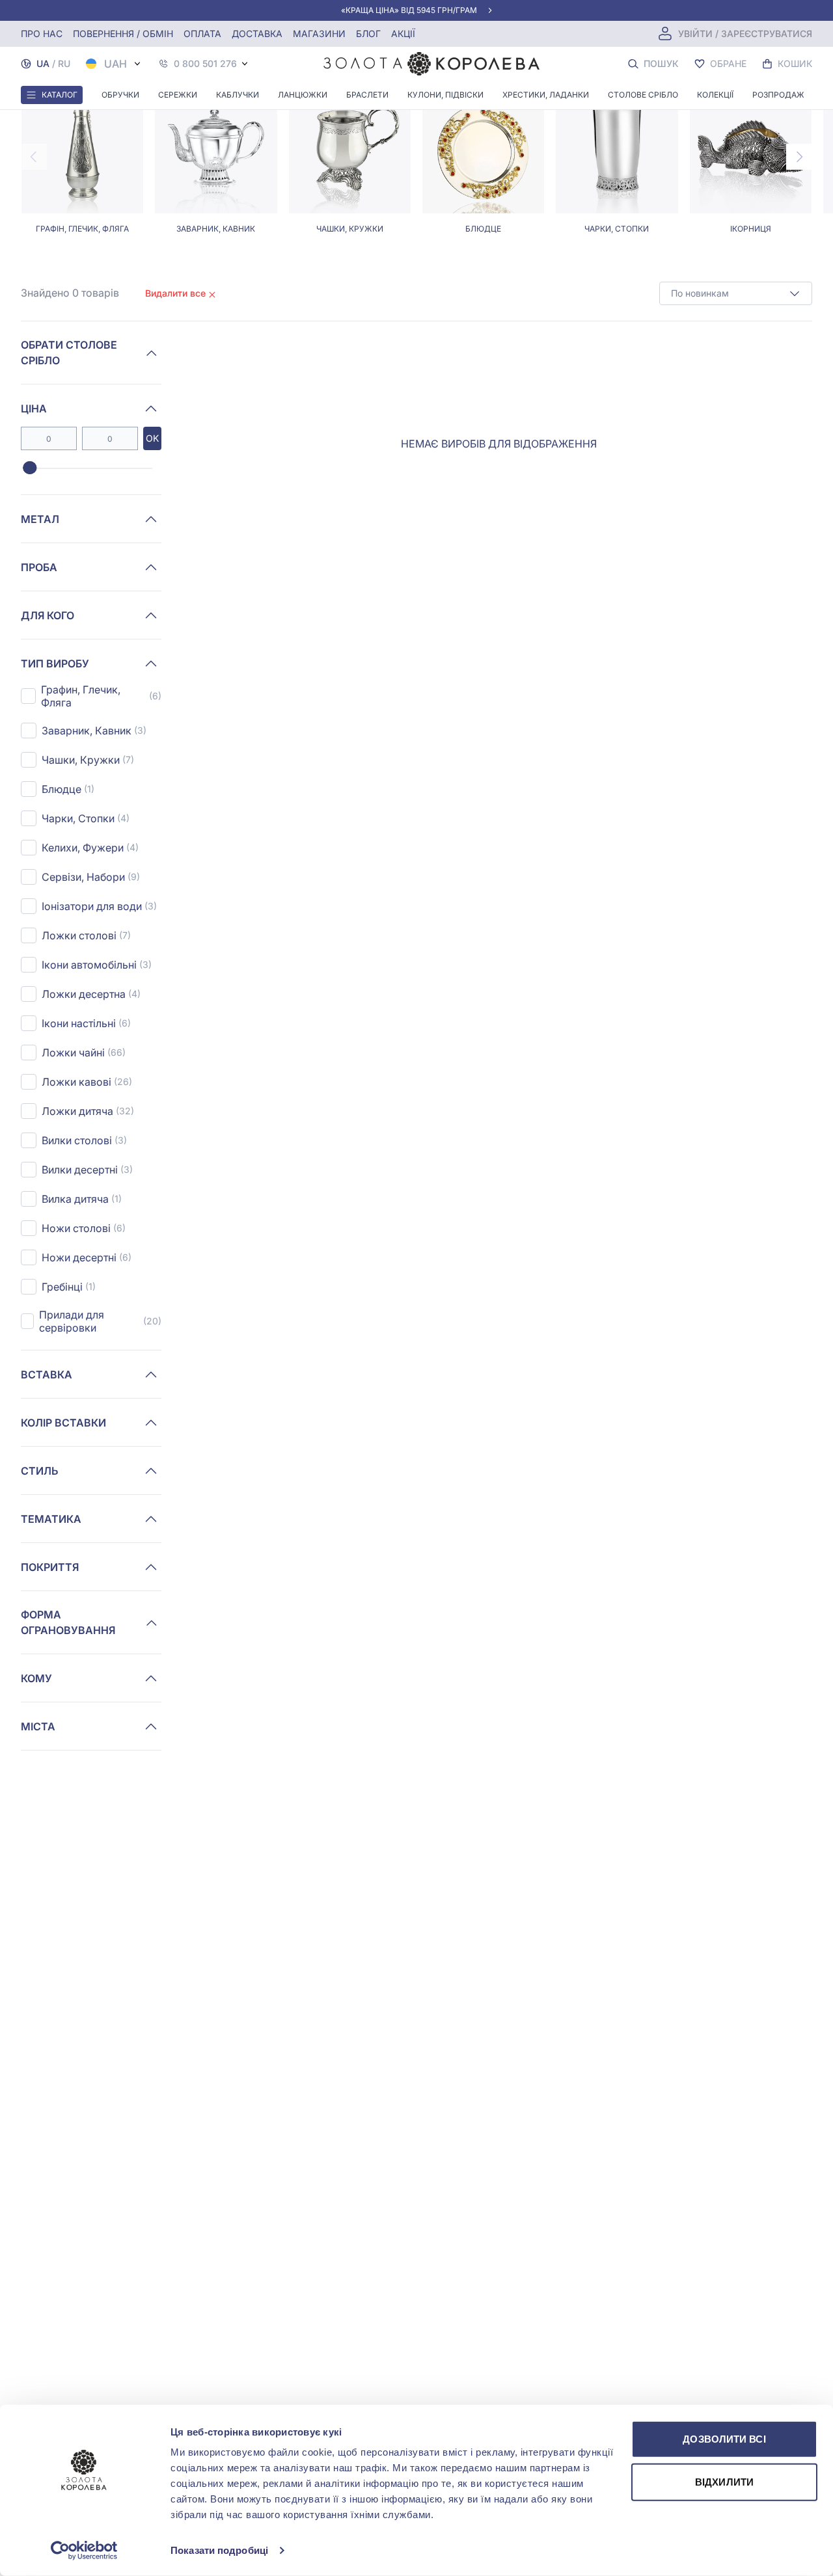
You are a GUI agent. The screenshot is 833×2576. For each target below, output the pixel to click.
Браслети (367, 95)
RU (64, 63)
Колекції (715, 95)
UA (43, 63)
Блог (368, 34)
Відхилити (724, 2481)
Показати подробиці (219, 2550)
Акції (403, 34)
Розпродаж (778, 95)
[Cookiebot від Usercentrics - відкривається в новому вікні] (84, 2551)
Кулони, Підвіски (445, 95)
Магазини (319, 34)
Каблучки (238, 95)
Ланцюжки (303, 95)
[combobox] (736, 293)
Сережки (178, 95)
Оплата (202, 34)
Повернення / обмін (123, 34)
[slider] (30, 468)
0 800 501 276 (205, 64)
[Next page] (799, 157)
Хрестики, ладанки (546, 95)
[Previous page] (34, 157)
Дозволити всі (724, 2439)
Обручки (120, 95)
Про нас (42, 34)
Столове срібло (643, 95)
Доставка (257, 34)
